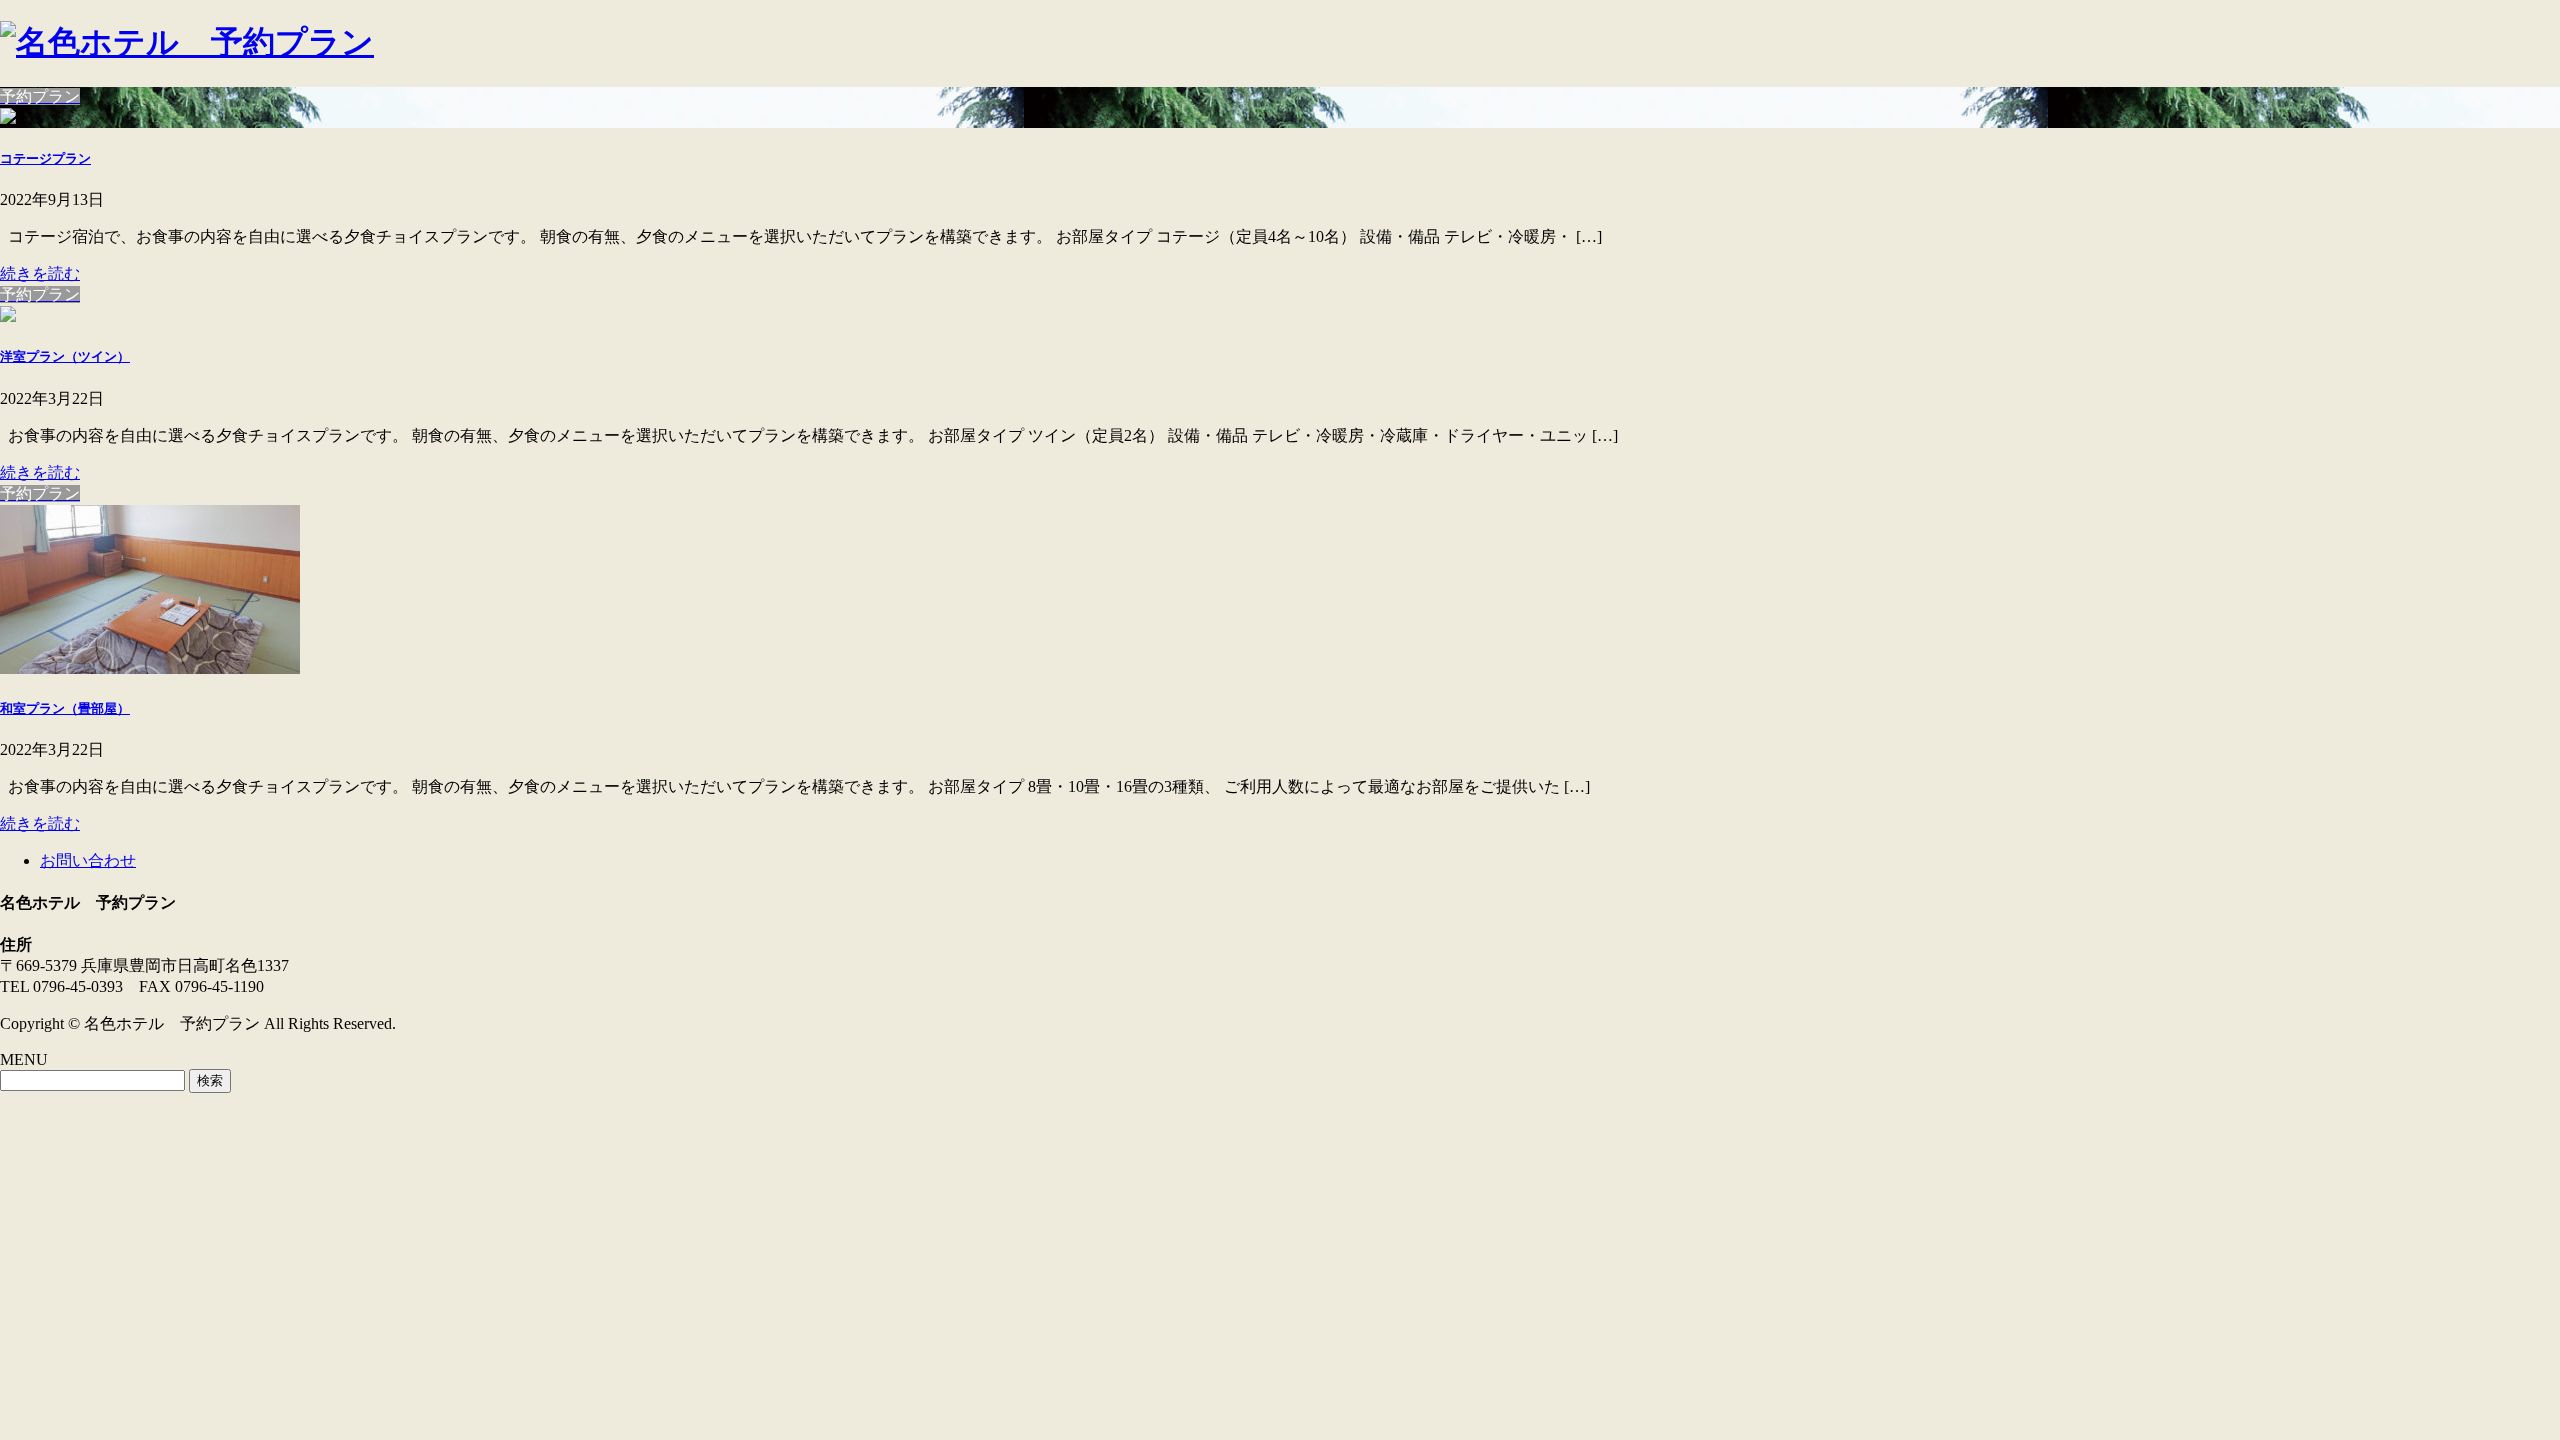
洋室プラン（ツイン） (65, 356)
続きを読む (40, 273)
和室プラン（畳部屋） (65, 708)
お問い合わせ (88, 860)
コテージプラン (45, 158)
